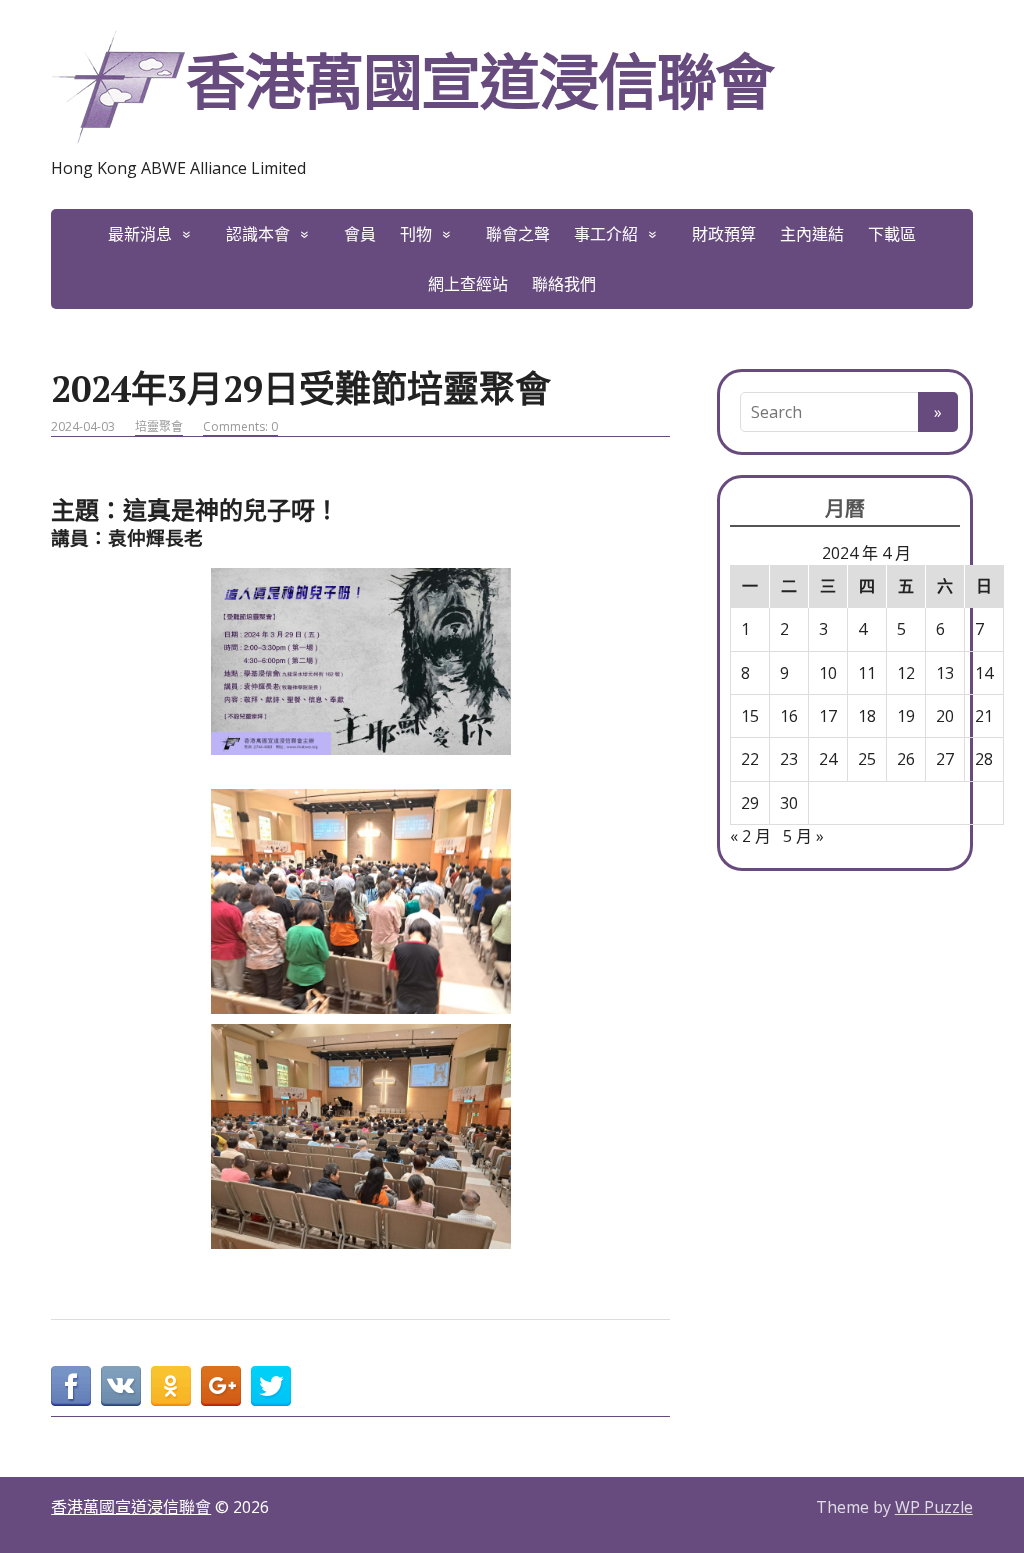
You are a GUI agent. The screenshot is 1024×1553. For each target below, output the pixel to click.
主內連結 (812, 234)
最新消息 (140, 234)
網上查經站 (468, 284)
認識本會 (258, 234)
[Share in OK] (171, 1386)
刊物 (416, 234)
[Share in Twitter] (271, 1386)
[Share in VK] (121, 1386)
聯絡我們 (564, 284)
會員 (360, 234)
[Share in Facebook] (71, 1386)
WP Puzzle (934, 1507)
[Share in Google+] (221, 1386)
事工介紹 (606, 234)
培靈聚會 (159, 426)
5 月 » (803, 836)
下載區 (892, 234)
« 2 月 (750, 836)
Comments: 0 (240, 426)
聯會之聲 (518, 234)
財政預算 (724, 234)
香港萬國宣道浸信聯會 (480, 81)
